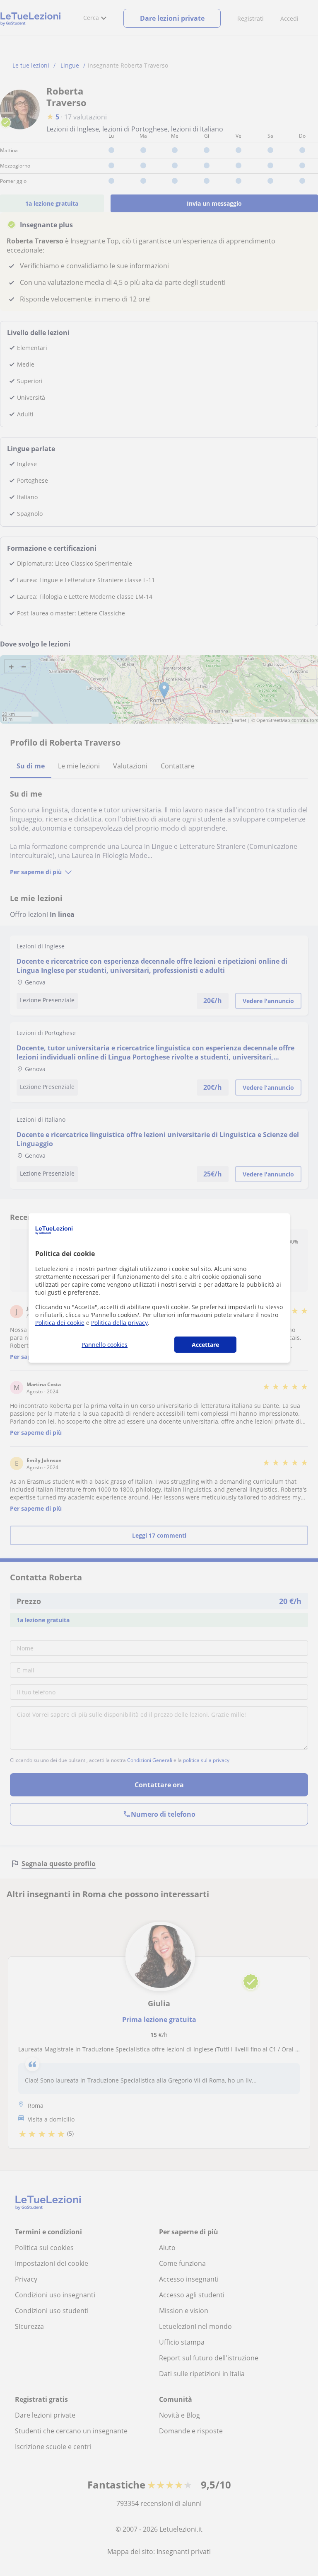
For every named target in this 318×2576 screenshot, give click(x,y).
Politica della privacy (119, 1323)
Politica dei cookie (60, 1323)
